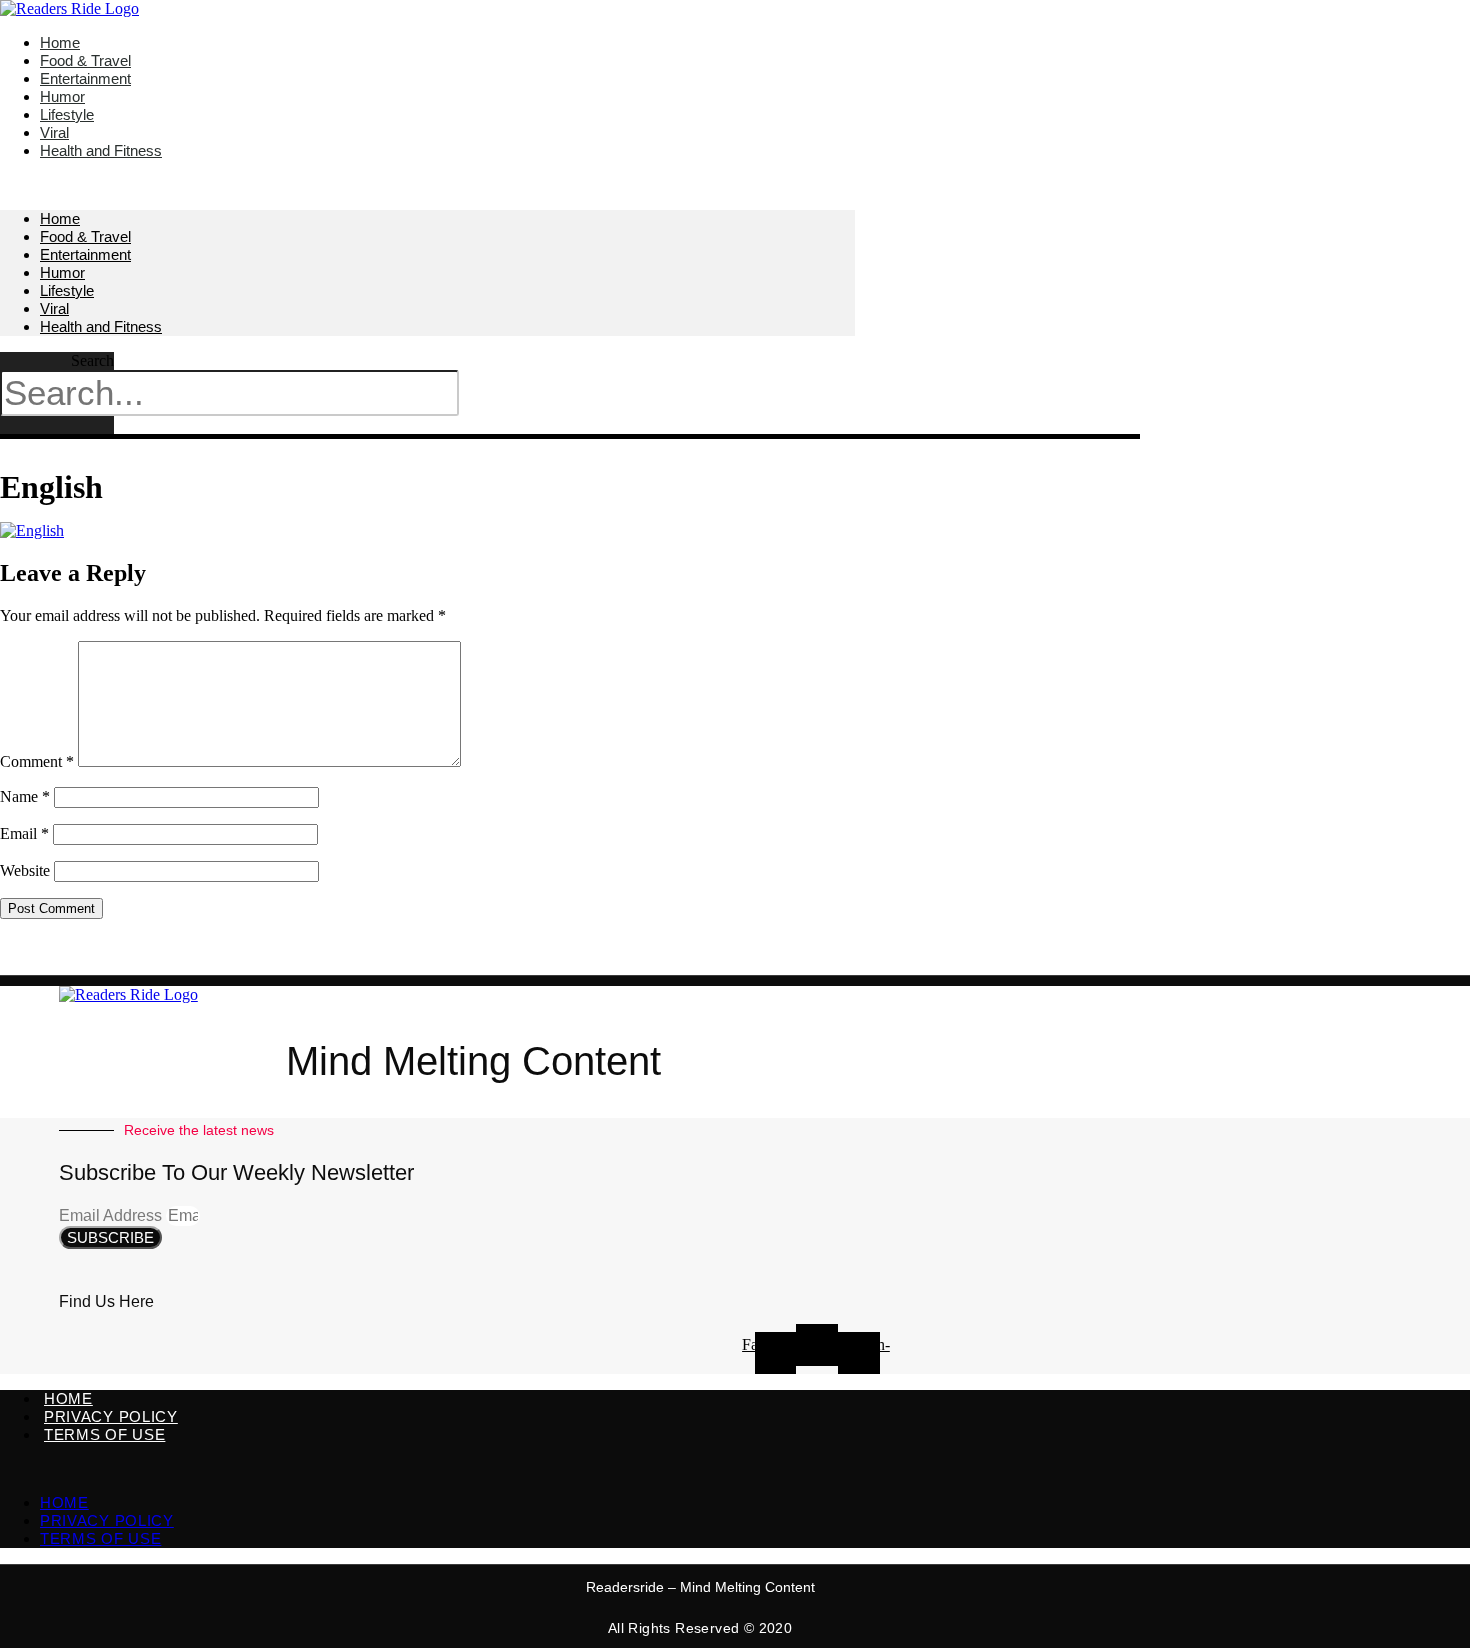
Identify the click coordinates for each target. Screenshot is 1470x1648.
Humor (62, 272)
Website (25, 870)
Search (92, 360)
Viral (54, 308)
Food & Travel (85, 236)
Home (60, 218)
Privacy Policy (111, 1416)
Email (24, 833)
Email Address (112, 1215)
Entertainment (85, 254)
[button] (427, 185)
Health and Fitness (101, 150)
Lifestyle (67, 290)
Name (25, 796)
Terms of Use (104, 1434)
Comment (37, 761)
